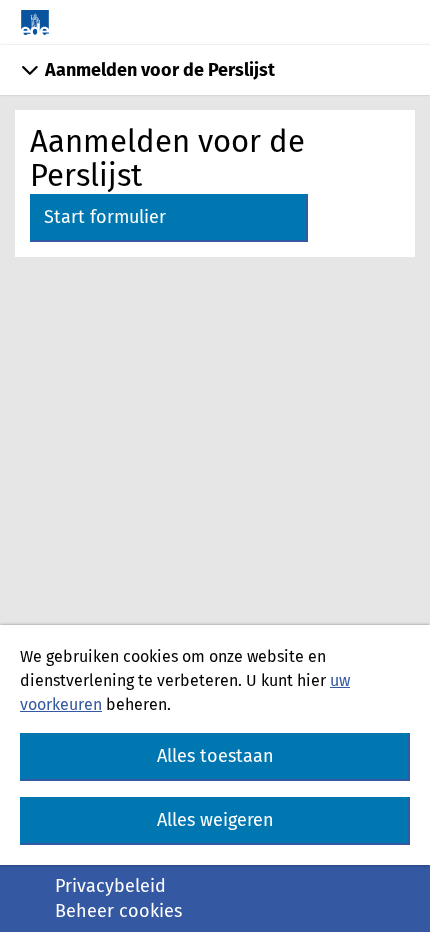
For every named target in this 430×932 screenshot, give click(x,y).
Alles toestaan (215, 756)
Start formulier (105, 217)
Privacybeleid (110, 886)
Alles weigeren (215, 820)
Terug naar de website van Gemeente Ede (35, 22)
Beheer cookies (118, 911)
